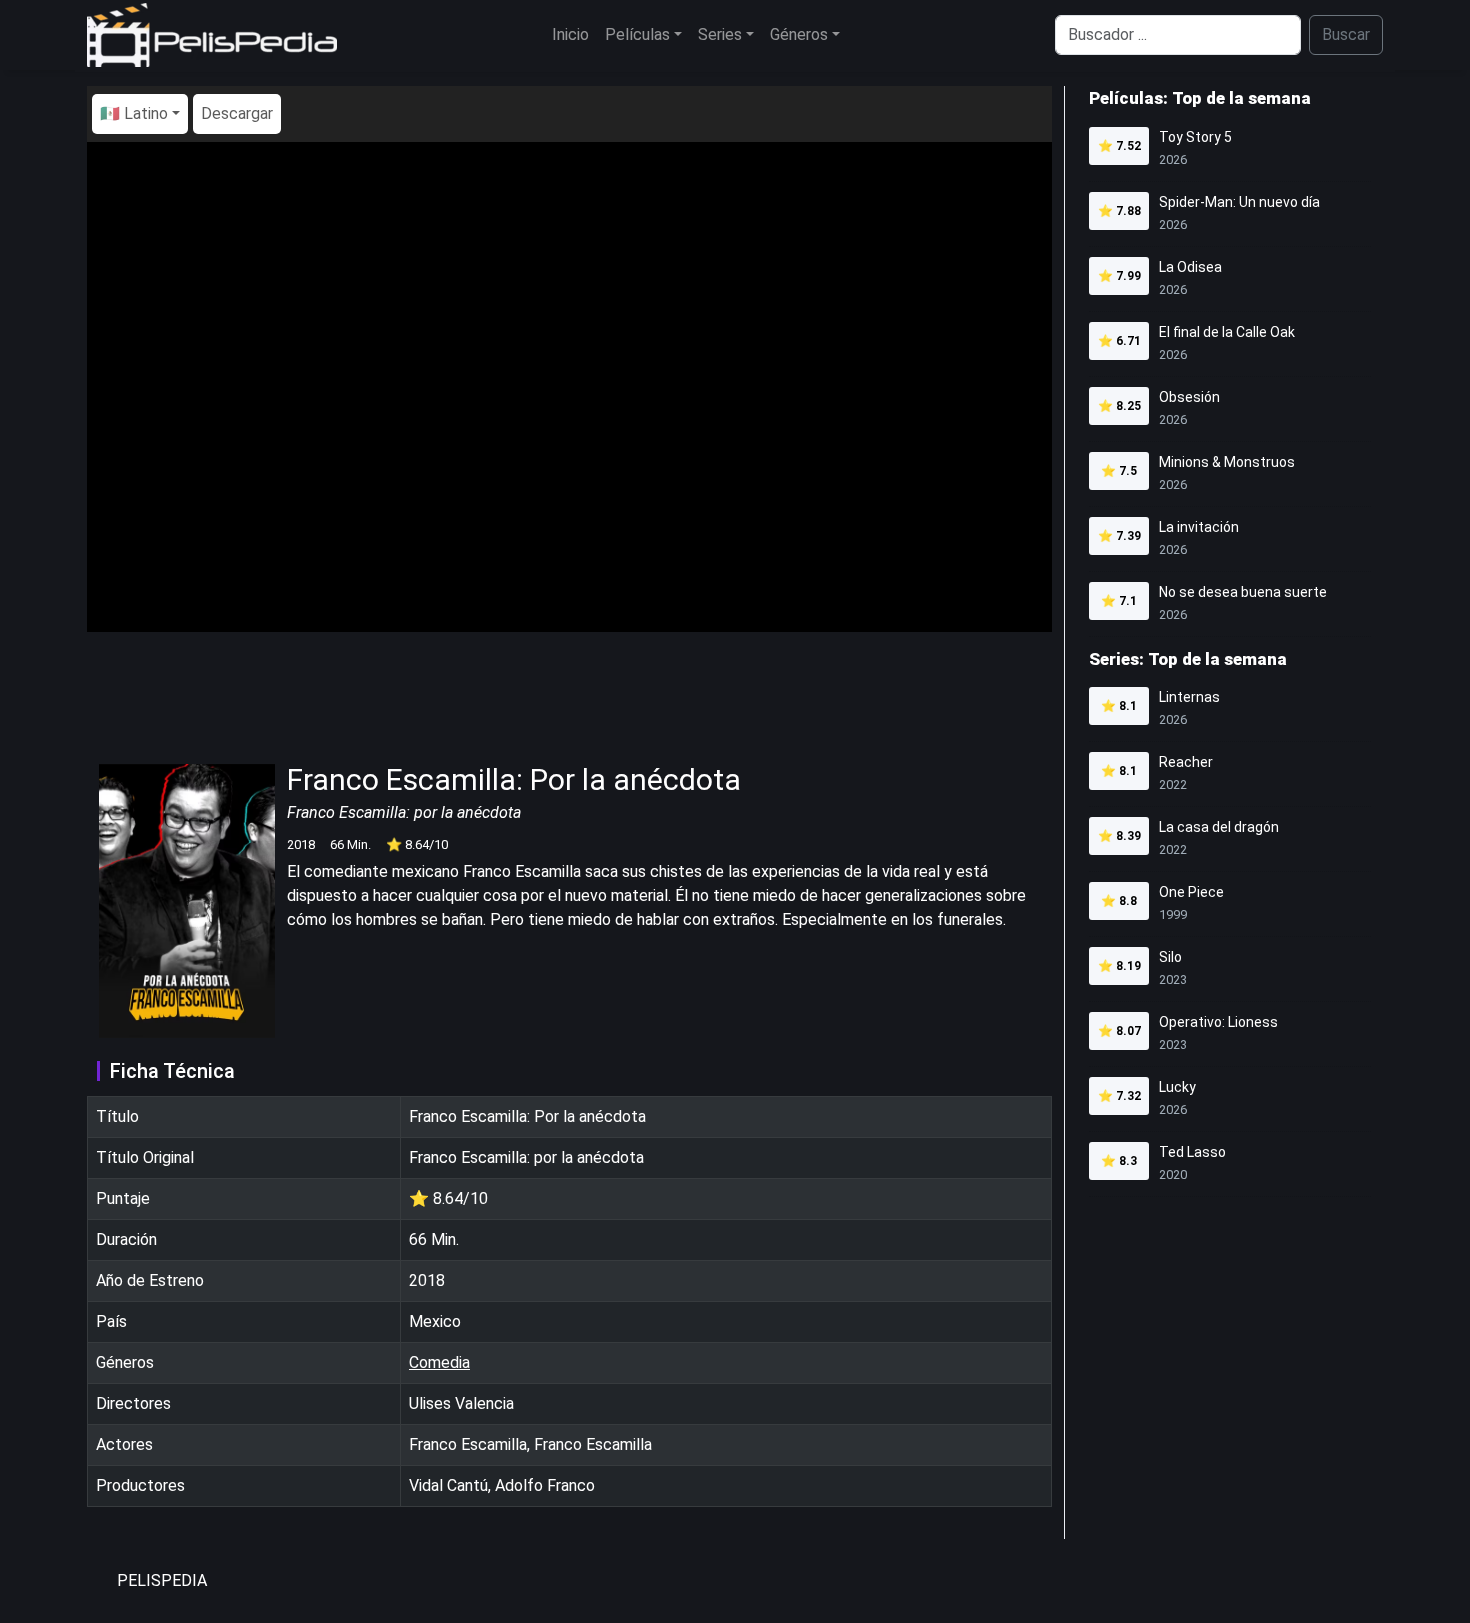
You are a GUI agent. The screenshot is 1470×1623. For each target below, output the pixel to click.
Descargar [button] (237, 113)
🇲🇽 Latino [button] (134, 113)
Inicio (570, 34)
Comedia (439, 1362)
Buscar (1346, 34)
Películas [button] (637, 34)
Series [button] (720, 34)
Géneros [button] (799, 34)
